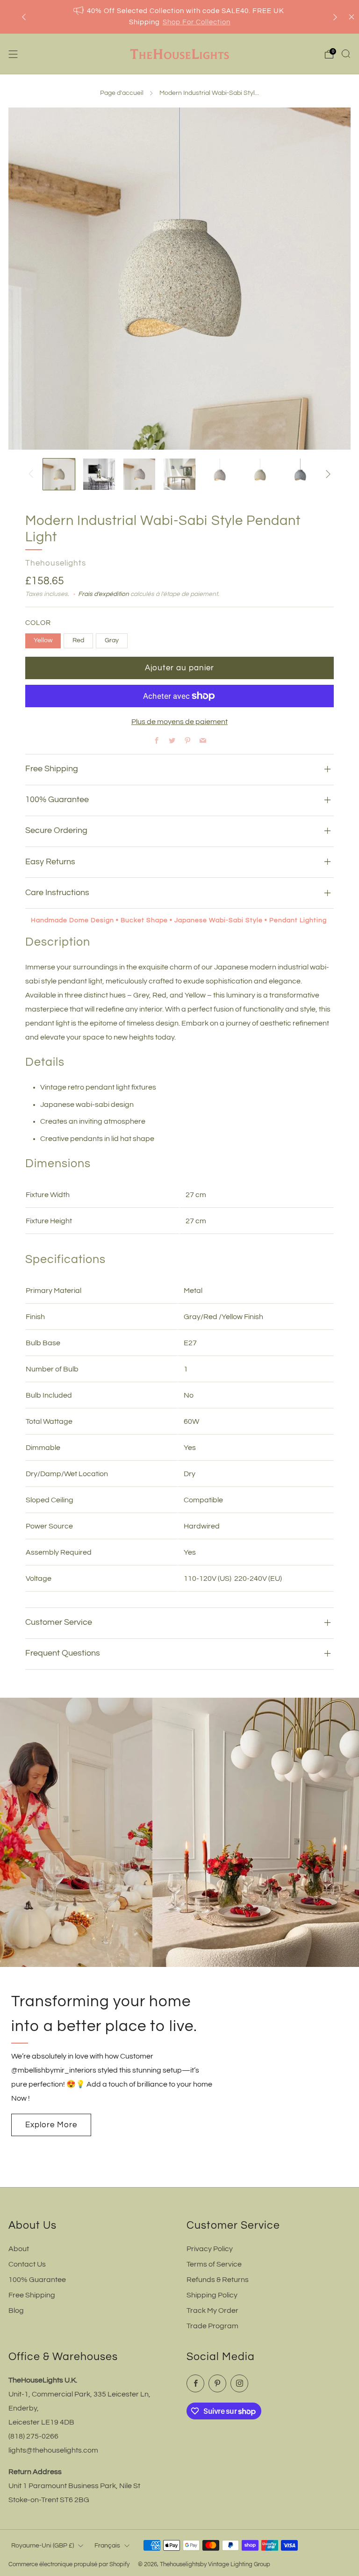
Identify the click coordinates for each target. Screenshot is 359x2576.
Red (78, 640)
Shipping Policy (212, 2295)
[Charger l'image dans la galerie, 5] (220, 474)
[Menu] (13, 54)
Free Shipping (32, 2295)
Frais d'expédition (104, 594)
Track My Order (212, 2311)
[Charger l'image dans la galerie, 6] (260, 474)
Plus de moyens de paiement (179, 722)
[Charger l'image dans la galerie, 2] (99, 474)
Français (107, 2545)
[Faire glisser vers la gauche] (31, 474)
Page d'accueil (122, 93)
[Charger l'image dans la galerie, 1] (59, 474)
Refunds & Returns (218, 2280)
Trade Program (212, 2326)
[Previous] (24, 17)
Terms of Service (214, 2264)
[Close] (352, 17)
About (19, 2249)
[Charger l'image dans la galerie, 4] (179, 474)
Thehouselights (56, 563)
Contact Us (27, 2264)
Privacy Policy (210, 2249)
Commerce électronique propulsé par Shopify (69, 2565)
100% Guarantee (37, 2280)
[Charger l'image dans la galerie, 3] (139, 474)
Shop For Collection (197, 22)
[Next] (335, 17)
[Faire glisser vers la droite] (328, 474)
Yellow (43, 640)
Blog (16, 2311)
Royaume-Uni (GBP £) (43, 2545)
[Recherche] (346, 54)
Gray (112, 640)
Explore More (51, 2125)
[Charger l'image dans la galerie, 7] (300, 474)
